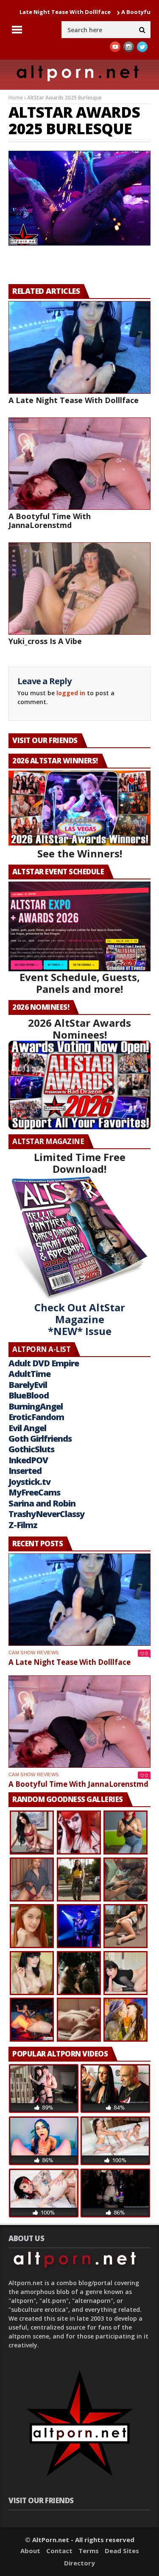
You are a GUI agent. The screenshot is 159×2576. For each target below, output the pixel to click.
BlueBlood (29, 1395)
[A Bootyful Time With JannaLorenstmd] (79, 464)
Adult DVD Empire (44, 1363)
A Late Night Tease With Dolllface (74, 400)
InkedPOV (28, 1460)
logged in (71, 693)
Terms (89, 2551)
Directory (79, 2563)
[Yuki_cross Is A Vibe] (79, 589)
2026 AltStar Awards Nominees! (79, 1029)
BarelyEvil (28, 1385)
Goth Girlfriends (40, 1439)
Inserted (25, 1471)
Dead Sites (122, 2551)
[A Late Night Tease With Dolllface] (79, 347)
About (30, 2551)
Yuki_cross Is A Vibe (45, 641)
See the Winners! (80, 853)
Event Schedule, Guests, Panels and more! (80, 983)
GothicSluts (31, 1449)
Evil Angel (27, 1428)
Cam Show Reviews (33, 1653)
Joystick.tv (29, 1482)
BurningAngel (36, 1406)
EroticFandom (36, 1417)
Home (16, 98)
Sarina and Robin (42, 1503)
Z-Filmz (23, 1525)
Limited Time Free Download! (80, 1163)
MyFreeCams (34, 1492)
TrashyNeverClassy (46, 1514)
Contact (59, 2551)
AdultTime (29, 1374)
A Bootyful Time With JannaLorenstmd (50, 521)
